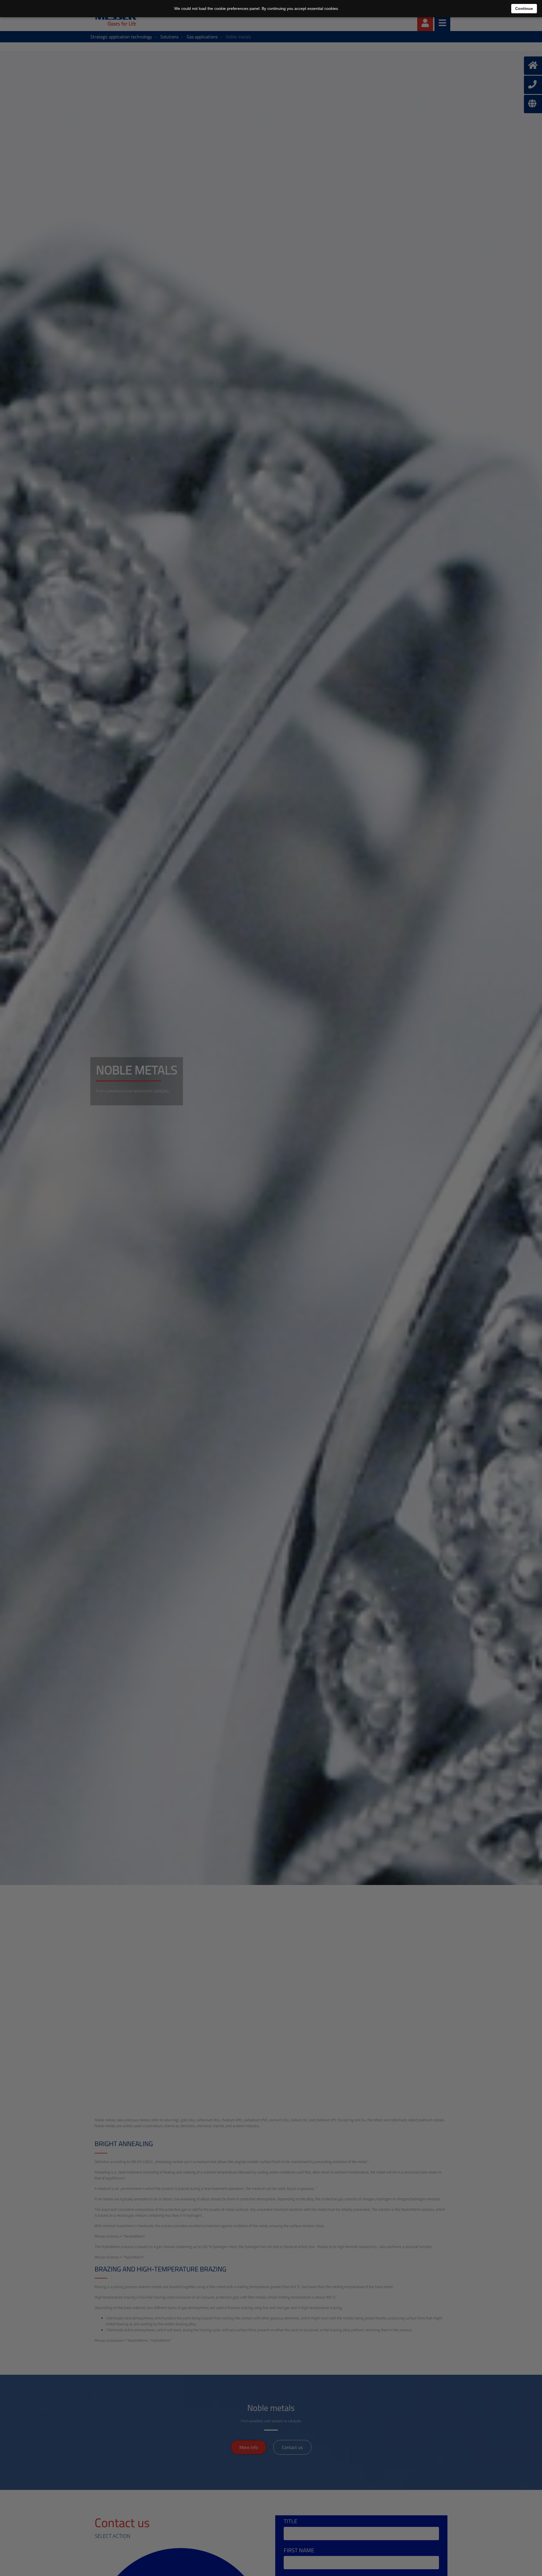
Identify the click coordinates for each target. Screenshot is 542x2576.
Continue (524, 8)
